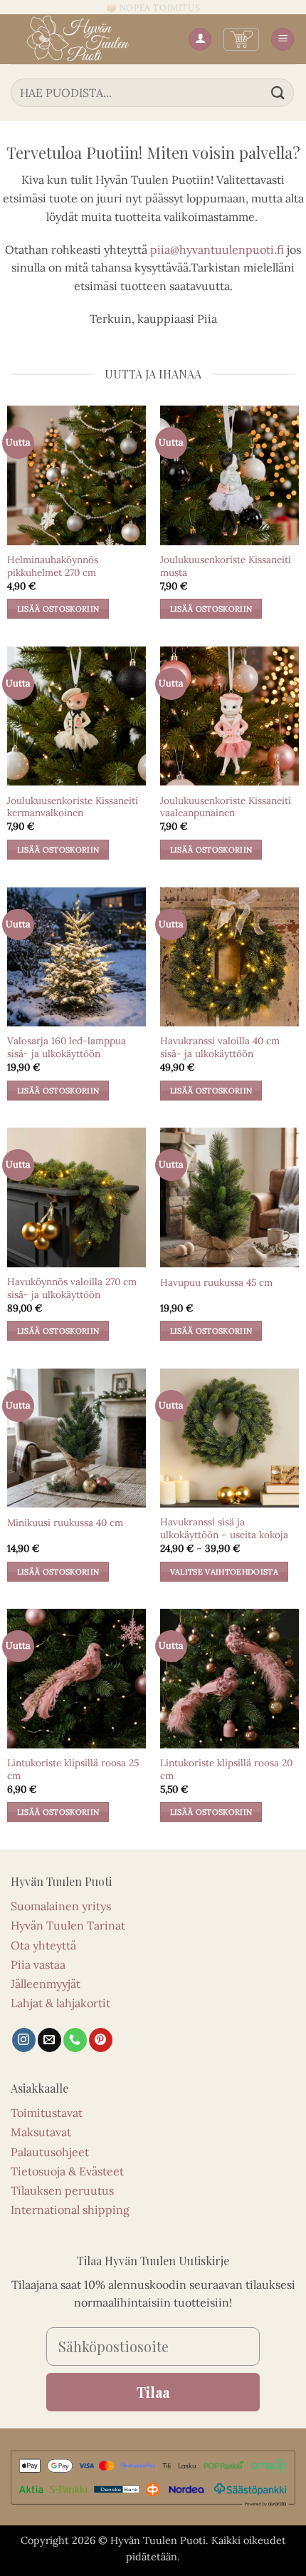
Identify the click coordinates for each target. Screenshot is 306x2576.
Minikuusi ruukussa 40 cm (65, 1523)
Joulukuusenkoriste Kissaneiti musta (226, 566)
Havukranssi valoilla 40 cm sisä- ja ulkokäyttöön (220, 1047)
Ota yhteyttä (43, 1945)
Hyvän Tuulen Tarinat (68, 1925)
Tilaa (153, 2392)
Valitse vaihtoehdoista (224, 1572)
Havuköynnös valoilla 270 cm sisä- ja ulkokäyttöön (72, 1288)
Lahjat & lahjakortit (60, 2003)
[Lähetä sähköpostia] (49, 2040)
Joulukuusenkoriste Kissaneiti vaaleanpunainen (226, 807)
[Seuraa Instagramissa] (24, 2040)
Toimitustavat (47, 2113)
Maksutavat (41, 2132)
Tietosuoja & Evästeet (67, 2171)
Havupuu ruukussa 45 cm (216, 1283)
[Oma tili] (200, 40)
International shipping (70, 2210)
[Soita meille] (75, 2040)
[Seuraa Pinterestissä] (101, 2040)
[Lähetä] (278, 92)
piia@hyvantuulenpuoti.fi (217, 249)
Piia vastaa (38, 1964)
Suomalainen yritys (61, 1906)
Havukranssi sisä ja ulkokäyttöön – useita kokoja (224, 1529)
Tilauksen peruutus (62, 2190)
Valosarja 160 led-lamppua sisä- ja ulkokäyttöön (67, 1047)
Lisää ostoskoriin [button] (58, 609)
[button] (241, 39)
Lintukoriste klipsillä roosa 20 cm (226, 1769)
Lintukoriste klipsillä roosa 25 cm (73, 1769)
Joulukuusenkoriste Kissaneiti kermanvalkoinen (73, 807)
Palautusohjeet (50, 2152)
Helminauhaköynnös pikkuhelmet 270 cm (53, 566)
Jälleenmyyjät (46, 1984)
